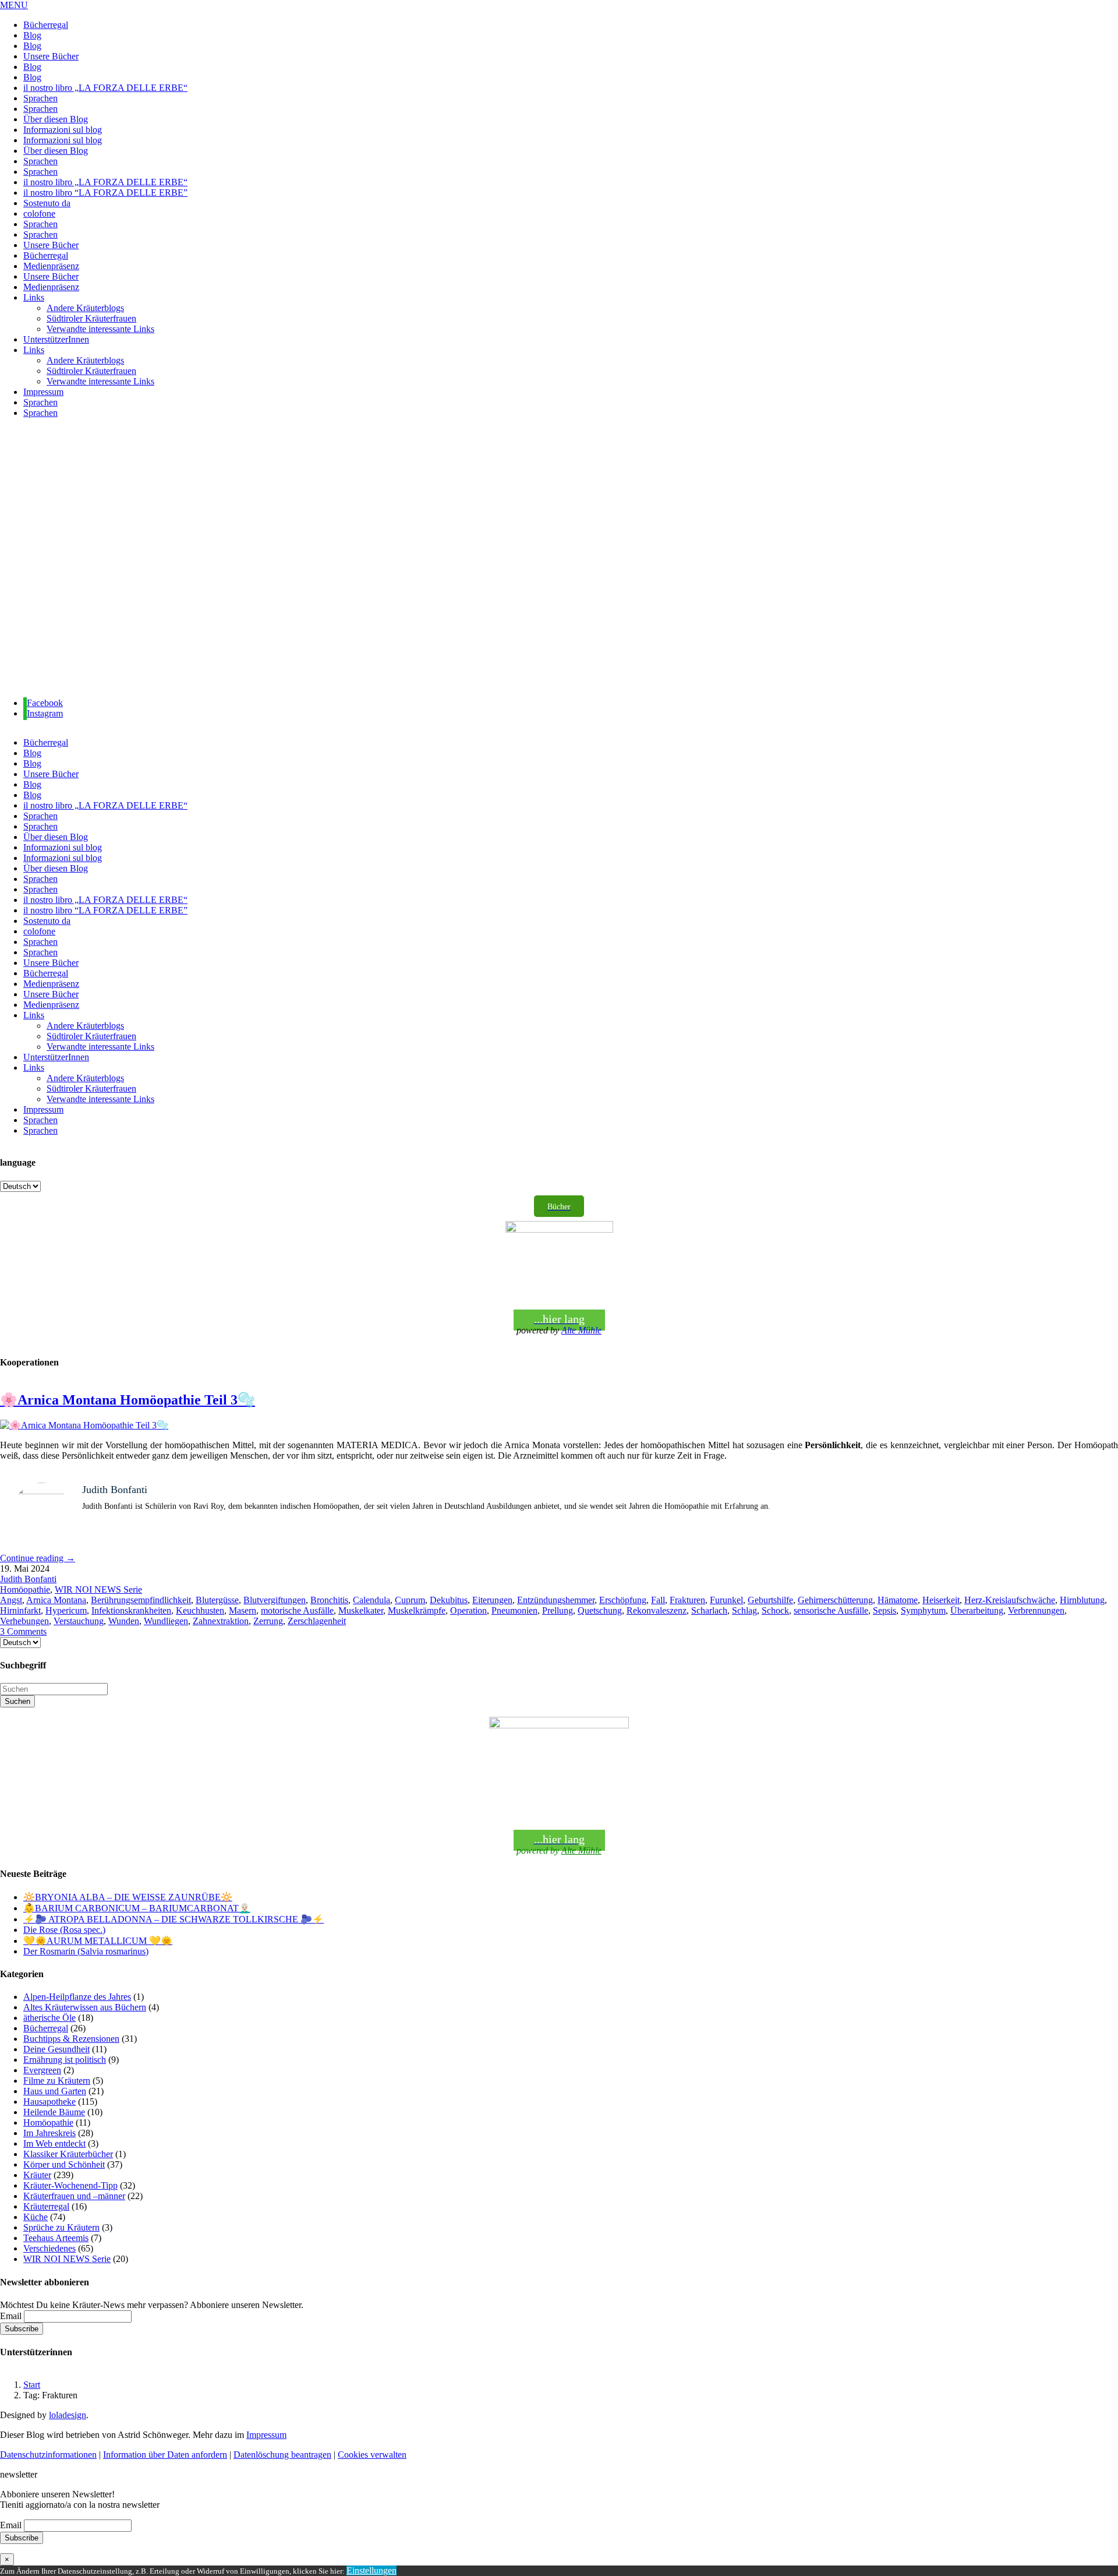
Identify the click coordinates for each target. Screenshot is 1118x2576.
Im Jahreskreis (49, 2133)
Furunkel (726, 1600)
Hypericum (66, 1610)
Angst (11, 1600)
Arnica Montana (56, 1600)
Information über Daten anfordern (165, 2455)
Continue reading (38, 1558)
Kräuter (37, 2175)
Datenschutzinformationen (48, 2455)
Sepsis (885, 1610)
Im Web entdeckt (54, 2143)
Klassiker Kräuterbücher (68, 2154)
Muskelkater (361, 1610)
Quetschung (600, 1610)
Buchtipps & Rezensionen (71, 2039)
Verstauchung (79, 1621)
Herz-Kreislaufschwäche (1010, 1600)
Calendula (372, 1600)
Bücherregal (46, 2028)
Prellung (558, 1610)
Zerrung (268, 1621)
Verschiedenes (49, 2248)
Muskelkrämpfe (417, 1610)
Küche (36, 2217)
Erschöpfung (623, 1600)
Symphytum (923, 1610)
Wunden (124, 1621)
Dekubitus (449, 1600)
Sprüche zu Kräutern (61, 2227)
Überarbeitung (977, 1610)
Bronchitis (329, 1600)
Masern (243, 1610)
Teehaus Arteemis (56, 2238)
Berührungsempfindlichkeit (141, 1600)
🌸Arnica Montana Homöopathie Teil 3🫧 (128, 1400)
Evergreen (42, 2070)
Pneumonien (514, 1610)
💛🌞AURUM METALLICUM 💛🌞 (98, 1941)
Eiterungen (492, 1600)
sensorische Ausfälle (831, 1610)
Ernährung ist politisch (65, 2060)
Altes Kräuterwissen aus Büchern (85, 2007)
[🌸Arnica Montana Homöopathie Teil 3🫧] (84, 1425)
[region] (559, 558)
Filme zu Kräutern (57, 2081)
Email (11, 2316)
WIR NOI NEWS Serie (98, 1589)
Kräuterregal (46, 2206)
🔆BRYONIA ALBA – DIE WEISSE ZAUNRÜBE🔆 (128, 1897)
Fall (658, 1600)
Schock (775, 1610)
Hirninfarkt (20, 1610)
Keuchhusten (200, 1610)
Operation (468, 1610)
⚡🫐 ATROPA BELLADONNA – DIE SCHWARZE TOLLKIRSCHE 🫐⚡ (174, 1919)
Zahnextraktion (221, 1621)
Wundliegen (166, 1621)
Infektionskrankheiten (131, 1610)
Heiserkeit (941, 1600)
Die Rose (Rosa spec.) (64, 1930)
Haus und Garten (55, 2091)
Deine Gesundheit (56, 2049)
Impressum (266, 2435)
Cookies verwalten (372, 2455)
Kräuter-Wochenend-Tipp (70, 2185)
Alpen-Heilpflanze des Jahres (77, 1997)
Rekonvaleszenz (657, 1610)
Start (32, 2385)
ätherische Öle (49, 2018)
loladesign (68, 2415)
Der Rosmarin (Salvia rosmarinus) (86, 1951)
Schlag (744, 1610)
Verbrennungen (1036, 1610)
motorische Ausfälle (297, 1610)
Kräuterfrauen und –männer (74, 2196)
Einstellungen (372, 2570)
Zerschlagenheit (317, 1621)
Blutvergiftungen (275, 1600)
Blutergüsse (217, 1600)
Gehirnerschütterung (835, 1600)
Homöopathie (25, 1589)
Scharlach (709, 1610)
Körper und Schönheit (64, 2164)
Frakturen (687, 1600)
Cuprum (410, 1600)
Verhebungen (24, 1621)
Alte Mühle (581, 1330)
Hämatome (898, 1600)
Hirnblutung (1082, 1600)
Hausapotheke (49, 2102)
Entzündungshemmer (556, 1600)
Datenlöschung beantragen (282, 2455)
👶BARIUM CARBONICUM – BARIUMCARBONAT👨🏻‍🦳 (137, 1908)
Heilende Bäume (54, 2112)
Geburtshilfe (770, 1600)
